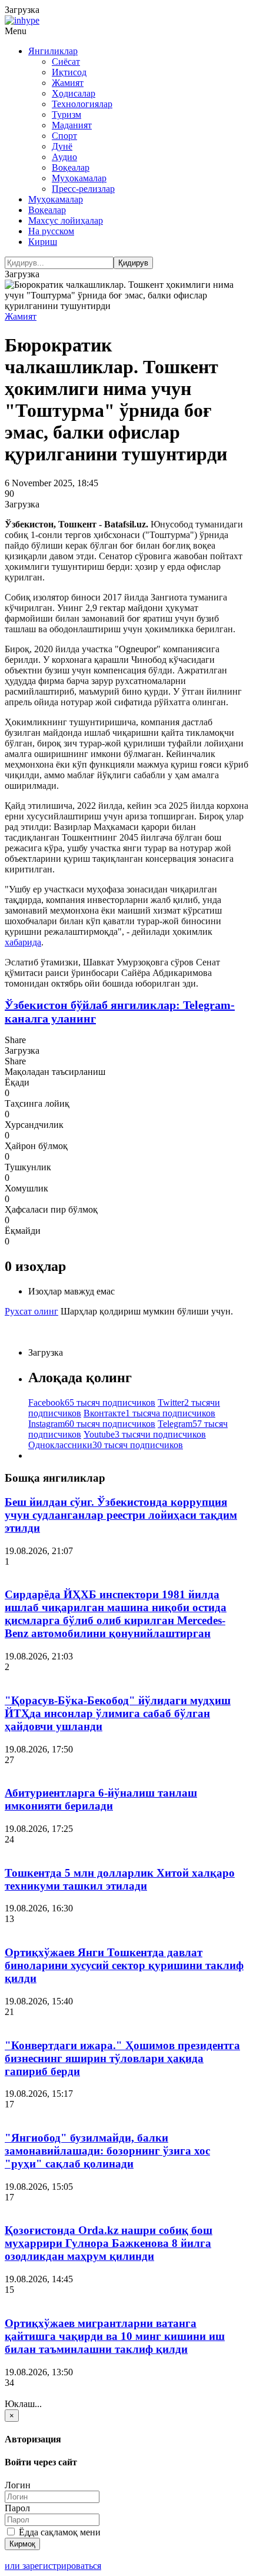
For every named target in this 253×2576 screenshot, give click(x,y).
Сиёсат (66, 62)
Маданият (72, 125)
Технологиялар (82, 104)
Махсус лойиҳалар (66, 220)
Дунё (62, 146)
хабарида (23, 942)
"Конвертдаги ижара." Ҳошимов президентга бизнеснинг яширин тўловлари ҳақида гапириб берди (122, 2058)
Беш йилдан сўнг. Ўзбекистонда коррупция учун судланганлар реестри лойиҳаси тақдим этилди (121, 1515)
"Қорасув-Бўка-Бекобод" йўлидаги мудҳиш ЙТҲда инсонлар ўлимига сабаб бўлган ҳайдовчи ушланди (118, 1713)
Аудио (64, 157)
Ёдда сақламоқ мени (59, 2532)
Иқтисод (69, 72)
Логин (18, 2485)
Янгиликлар (53, 51)
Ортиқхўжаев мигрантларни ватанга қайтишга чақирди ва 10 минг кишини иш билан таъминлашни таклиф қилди (115, 2336)
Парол (17, 2508)
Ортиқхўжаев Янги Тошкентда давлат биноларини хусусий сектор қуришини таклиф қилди (124, 1965)
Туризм (66, 114)
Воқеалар (71, 167)
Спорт (64, 136)
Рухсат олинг (31, 1311)
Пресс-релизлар (83, 189)
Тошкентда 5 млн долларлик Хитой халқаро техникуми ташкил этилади (120, 1879)
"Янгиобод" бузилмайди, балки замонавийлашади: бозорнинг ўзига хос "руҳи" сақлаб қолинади (107, 2151)
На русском (51, 231)
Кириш (43, 242)
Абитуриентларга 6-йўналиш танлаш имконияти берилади (101, 1799)
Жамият (68, 83)
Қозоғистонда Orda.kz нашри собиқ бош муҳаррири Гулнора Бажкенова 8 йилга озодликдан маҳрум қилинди (109, 2243)
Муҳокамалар (79, 178)
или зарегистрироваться (53, 2566)
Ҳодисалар (74, 93)
